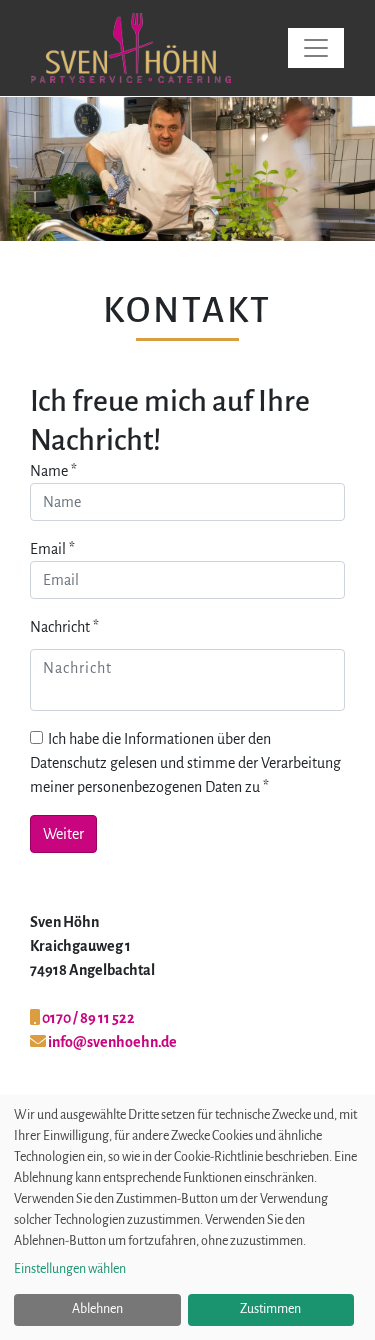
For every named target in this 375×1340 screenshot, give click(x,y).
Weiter (345, 169)
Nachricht (64, 627)
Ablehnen (97, 1309)
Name (53, 471)
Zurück (30, 169)
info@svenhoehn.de (111, 1042)
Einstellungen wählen (70, 1269)
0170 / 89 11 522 (87, 1018)
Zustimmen (270, 1309)
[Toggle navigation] (316, 48)
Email (52, 549)
